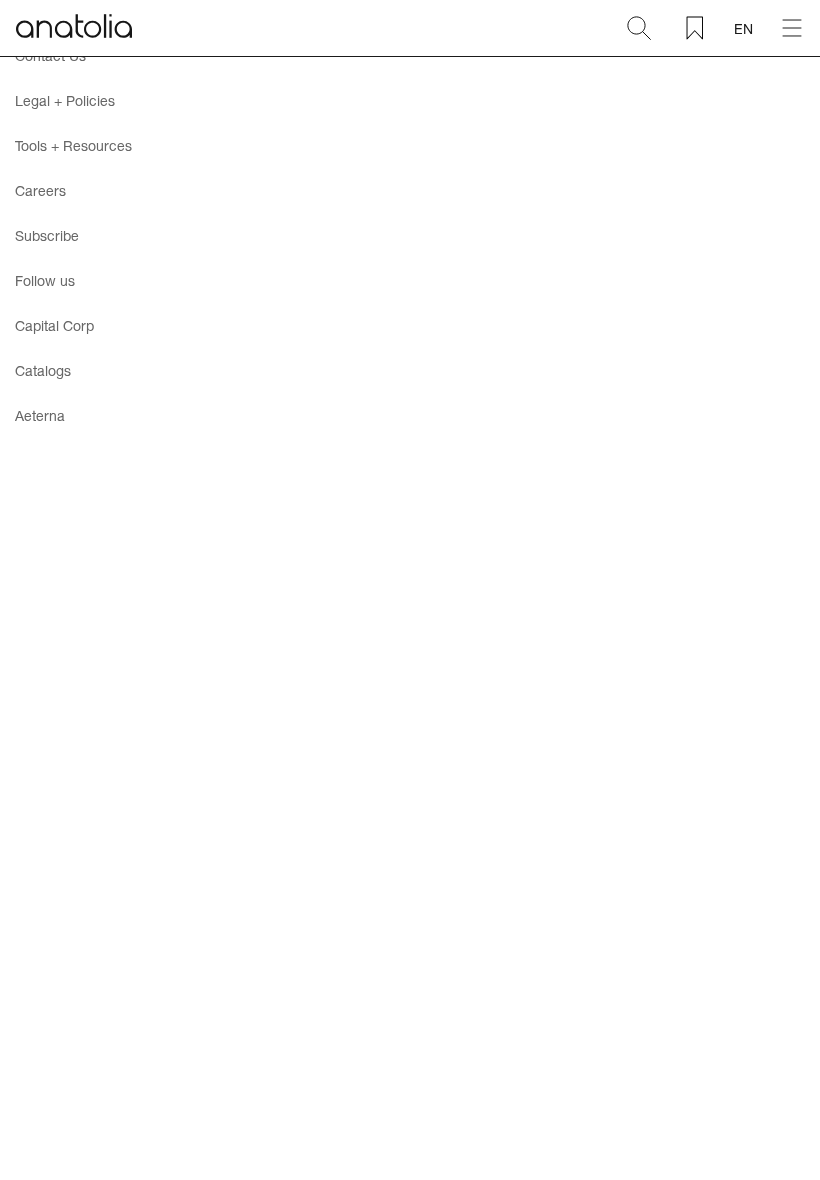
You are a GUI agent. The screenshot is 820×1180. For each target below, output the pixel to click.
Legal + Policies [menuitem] (65, 100)
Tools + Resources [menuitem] (73, 145)
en (743, 28)
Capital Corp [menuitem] (54, 325)
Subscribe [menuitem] (47, 235)
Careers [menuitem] (40, 190)
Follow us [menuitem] (45, 280)
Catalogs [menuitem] (43, 370)
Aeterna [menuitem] (40, 415)
